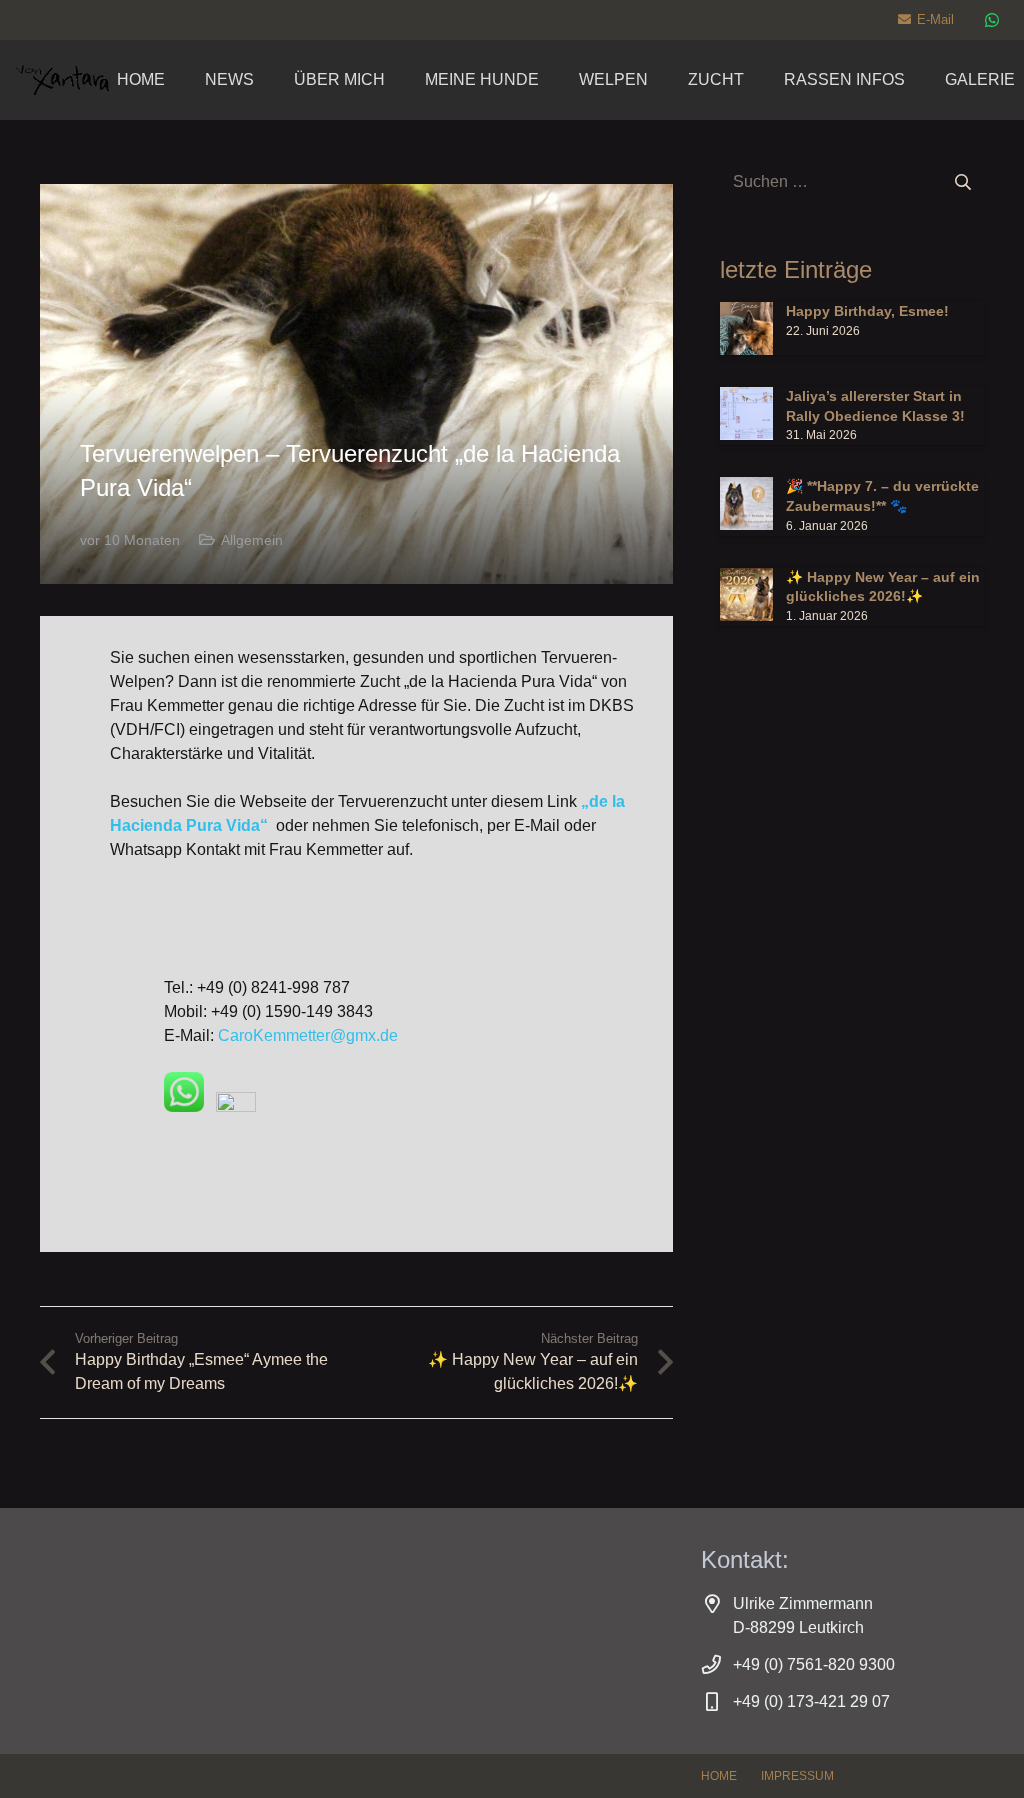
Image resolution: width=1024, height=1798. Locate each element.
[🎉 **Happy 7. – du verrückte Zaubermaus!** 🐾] (852, 506)
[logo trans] (62, 80)
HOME (719, 1776)
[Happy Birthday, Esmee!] (852, 328)
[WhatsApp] (992, 20)
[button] (553, 79)
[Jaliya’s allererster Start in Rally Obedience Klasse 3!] (852, 416)
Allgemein (252, 540)
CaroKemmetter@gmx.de (308, 1035)
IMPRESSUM (797, 1776)
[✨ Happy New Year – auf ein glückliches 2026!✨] (852, 597)
